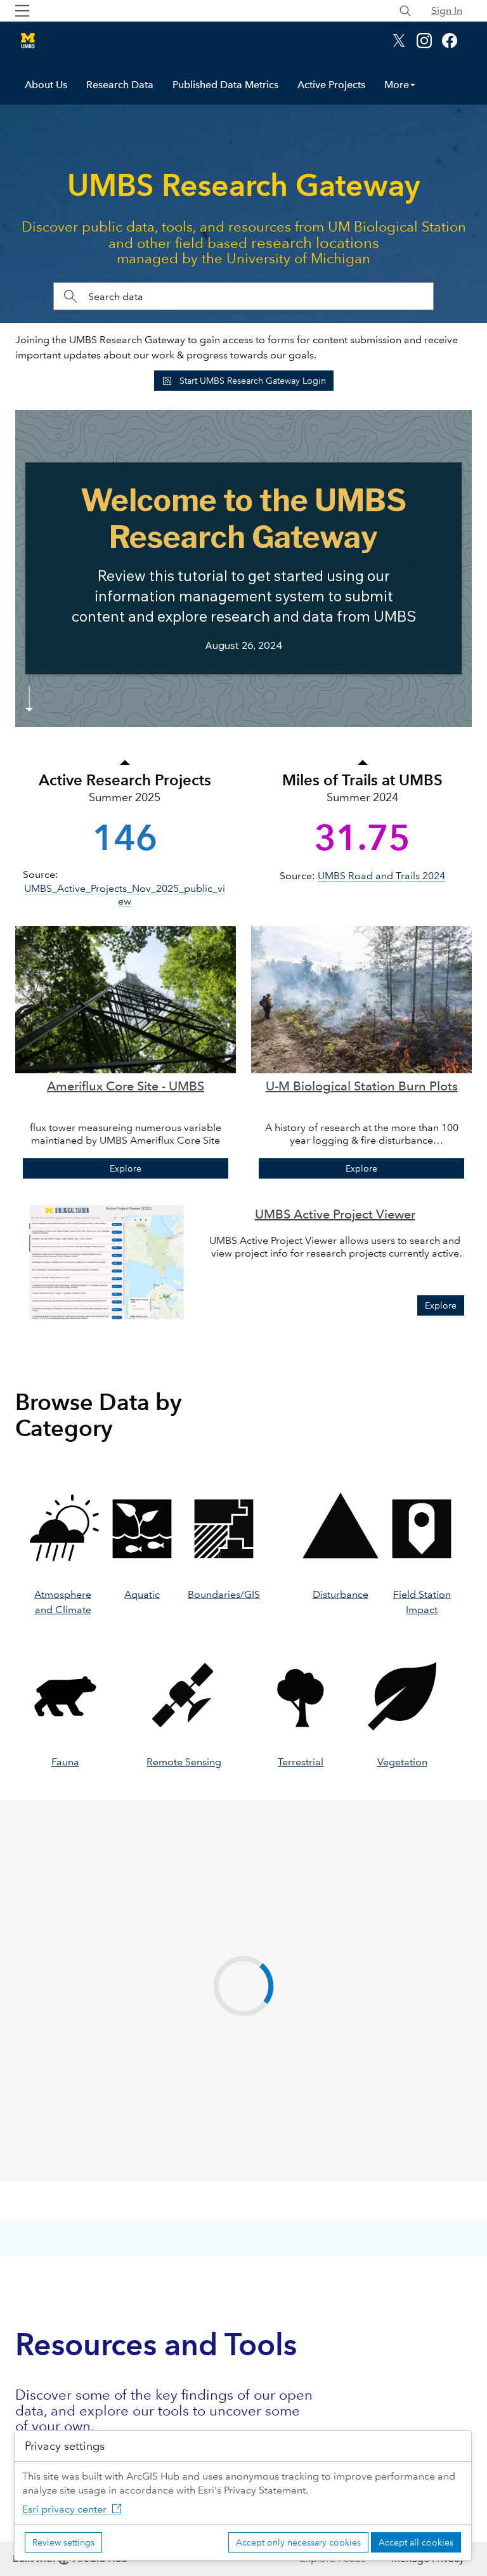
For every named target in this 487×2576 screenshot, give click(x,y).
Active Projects (331, 85)
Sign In (447, 10)
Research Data (120, 85)
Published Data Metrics (225, 85)
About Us (46, 85)
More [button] (397, 85)
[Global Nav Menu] (22, 11)
